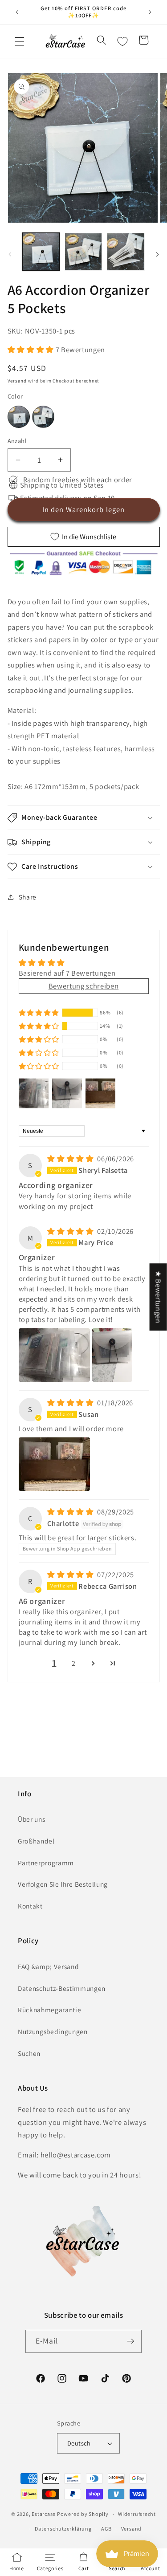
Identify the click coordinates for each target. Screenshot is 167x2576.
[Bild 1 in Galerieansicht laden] (41, 252)
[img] (71, 1159)
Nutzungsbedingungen (53, 2031)
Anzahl (17, 441)
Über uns (31, 1819)
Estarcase (44, 2514)
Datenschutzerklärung (63, 2529)
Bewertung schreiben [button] (84, 986)
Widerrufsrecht (137, 2514)
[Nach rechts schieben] (157, 254)
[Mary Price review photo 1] (54, 1355)
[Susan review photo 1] (54, 1464)
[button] (20, 41)
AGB (106, 2529)
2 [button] (74, 1663)
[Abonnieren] (130, 2341)
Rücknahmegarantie (49, 2010)
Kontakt (30, 1906)
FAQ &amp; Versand (48, 1966)
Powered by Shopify (83, 2514)
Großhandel (36, 1841)
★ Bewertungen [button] (159, 1297)
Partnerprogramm (46, 1863)
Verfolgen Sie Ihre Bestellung (63, 1884)
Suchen (29, 2053)
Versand (17, 381)
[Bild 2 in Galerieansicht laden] (83, 252)
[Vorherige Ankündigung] (17, 12)
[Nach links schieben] (10, 254)
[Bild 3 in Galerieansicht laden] (126, 252)
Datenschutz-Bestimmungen (62, 1988)
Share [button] (28, 897)
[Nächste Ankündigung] (150, 12)
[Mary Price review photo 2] (112, 1355)
